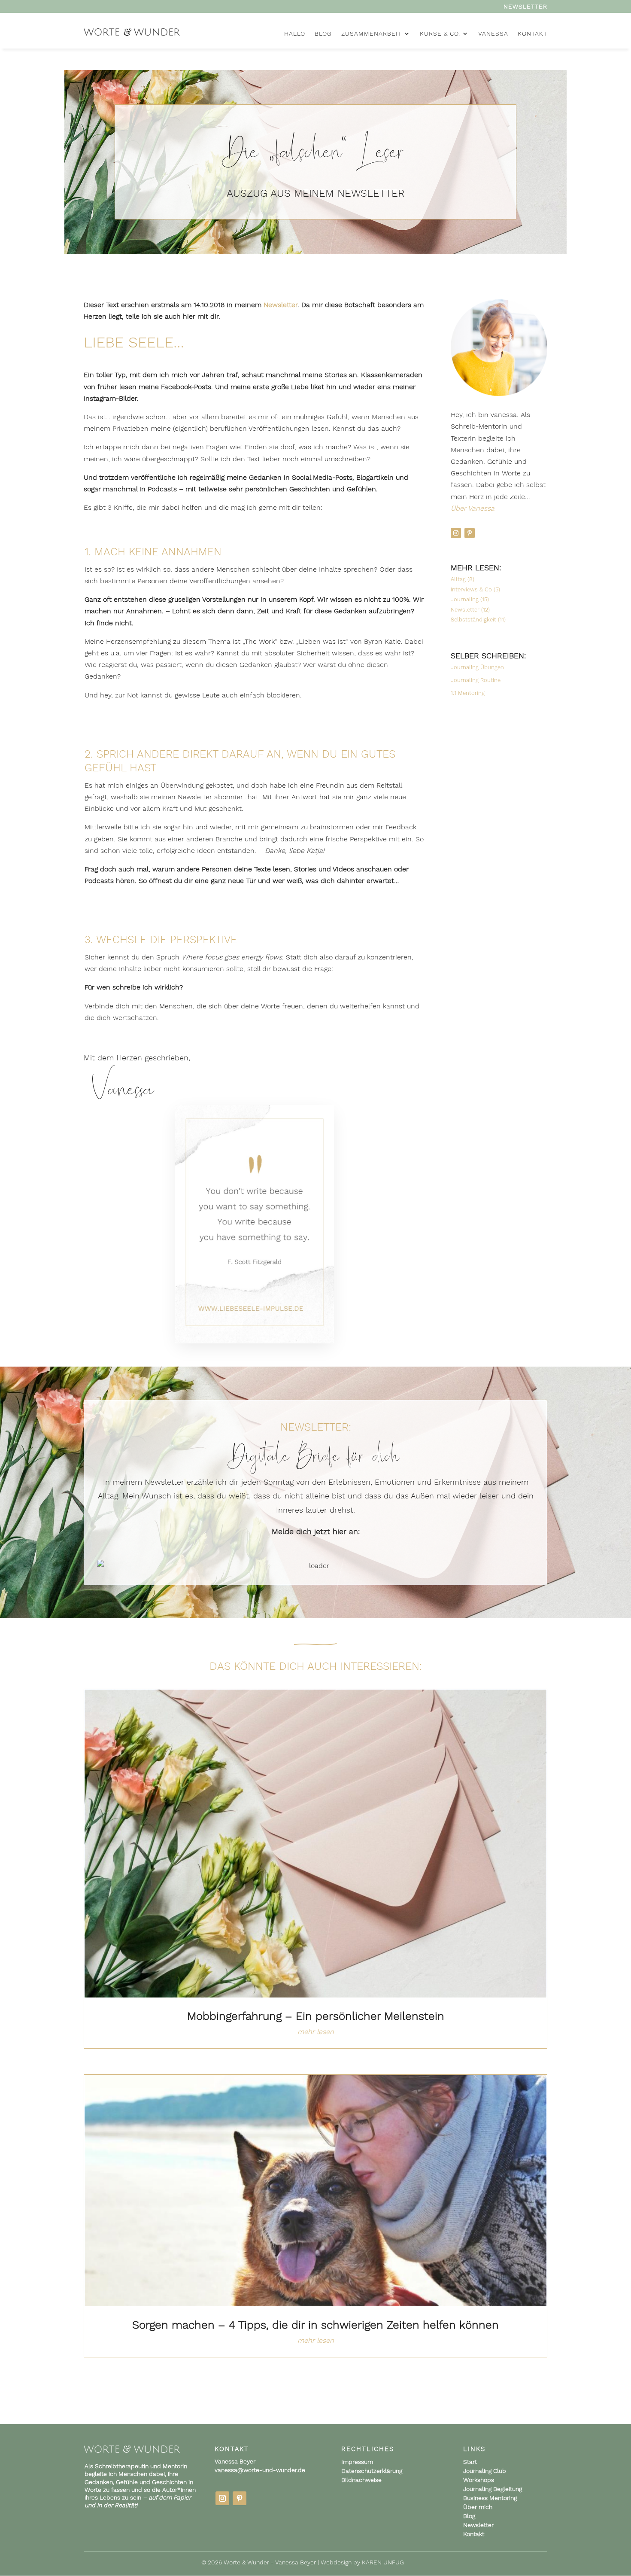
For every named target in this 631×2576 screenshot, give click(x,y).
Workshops (479, 2480)
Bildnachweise (361, 2480)
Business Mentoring (490, 2498)
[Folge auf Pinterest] (470, 533)
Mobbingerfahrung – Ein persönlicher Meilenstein (316, 2016)
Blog (469, 2516)
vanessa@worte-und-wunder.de (260, 2470)
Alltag (458, 579)
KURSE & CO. (440, 34)
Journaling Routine (476, 680)
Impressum (357, 2462)
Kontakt (474, 2534)
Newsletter (525, 7)
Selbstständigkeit (473, 620)
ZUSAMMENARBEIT (372, 34)
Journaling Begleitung (493, 2489)
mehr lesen (316, 2032)
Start (470, 2462)
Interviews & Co (471, 589)
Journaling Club (485, 2471)
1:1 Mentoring (468, 693)
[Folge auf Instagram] (456, 533)
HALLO (295, 34)
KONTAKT (532, 34)
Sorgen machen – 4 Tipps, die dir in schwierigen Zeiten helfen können (315, 2325)
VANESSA (493, 34)
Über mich (478, 2507)
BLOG (323, 34)
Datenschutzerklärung (372, 2471)
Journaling (465, 599)
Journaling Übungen (477, 667)
